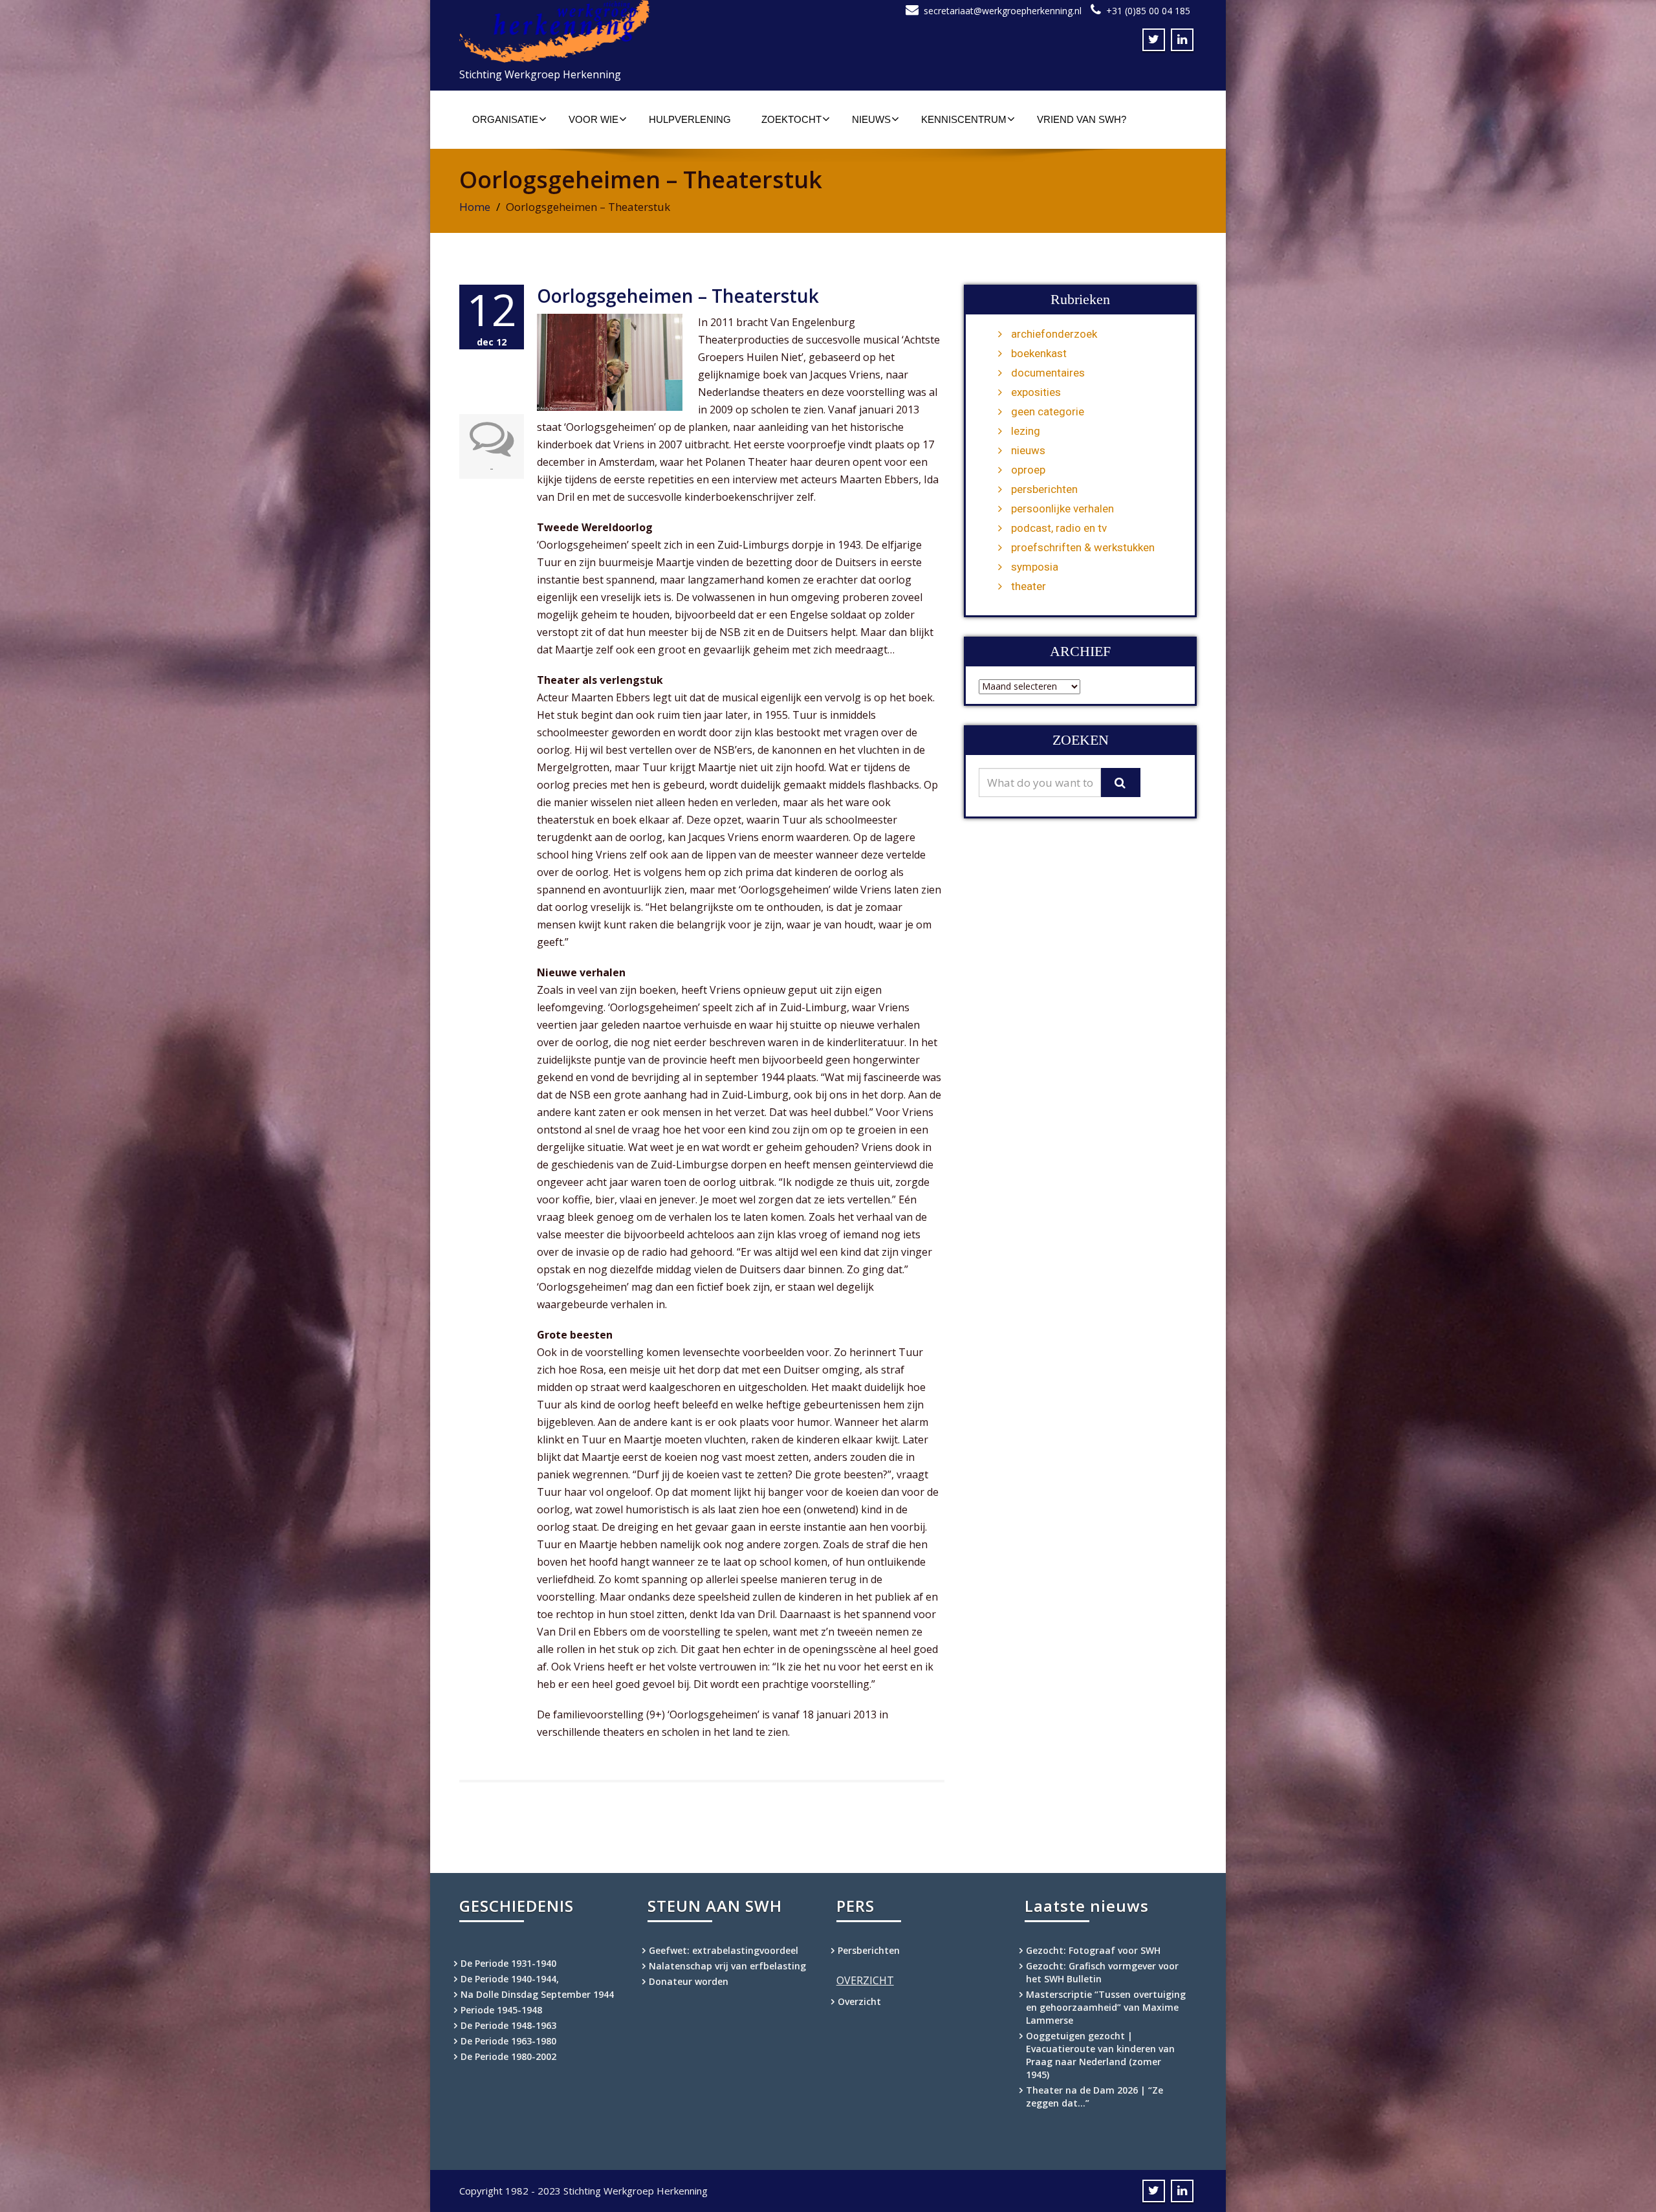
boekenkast (1039, 353)
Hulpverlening (690, 119)
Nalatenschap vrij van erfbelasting (727, 1966)
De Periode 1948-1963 (508, 2025)
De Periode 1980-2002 (508, 2056)
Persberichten (869, 1950)
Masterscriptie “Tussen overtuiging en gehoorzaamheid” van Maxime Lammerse (1106, 2007)
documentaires (1048, 373)
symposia (1035, 567)
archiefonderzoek (1054, 334)
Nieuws (871, 119)
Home (475, 207)
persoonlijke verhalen (1062, 509)
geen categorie (1048, 411)
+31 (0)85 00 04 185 (1148, 11)
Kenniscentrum (964, 119)
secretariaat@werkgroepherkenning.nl (1003, 11)
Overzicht (859, 2001)
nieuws (1028, 450)
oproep (1028, 470)
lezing (1026, 431)
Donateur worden (689, 1981)
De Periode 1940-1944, (510, 1979)
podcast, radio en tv (1059, 528)
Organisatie (505, 119)
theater (1029, 586)
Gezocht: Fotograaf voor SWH (1093, 1950)
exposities (1036, 392)
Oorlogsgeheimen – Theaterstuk (678, 296)
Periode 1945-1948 (501, 2010)
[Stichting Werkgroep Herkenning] (639, 31)
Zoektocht (791, 119)
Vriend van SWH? (1082, 119)
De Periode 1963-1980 (508, 2041)
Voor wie (594, 119)
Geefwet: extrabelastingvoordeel (724, 1950)
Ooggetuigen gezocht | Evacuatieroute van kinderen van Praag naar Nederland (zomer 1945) (1100, 2055)
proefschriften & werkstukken (1083, 547)
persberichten (1044, 489)
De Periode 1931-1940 (508, 1963)
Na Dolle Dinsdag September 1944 (537, 1994)
